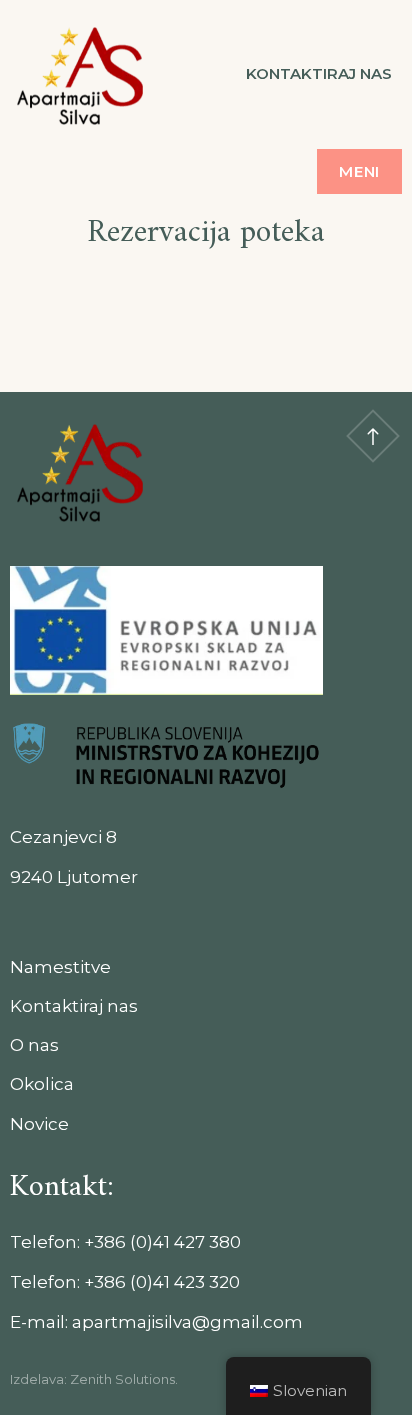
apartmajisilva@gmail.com (187, 1322)
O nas (34, 1045)
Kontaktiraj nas (319, 73)
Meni (359, 171)
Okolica (42, 1084)
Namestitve (60, 967)
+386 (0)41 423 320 (162, 1282)
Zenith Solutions (122, 1379)
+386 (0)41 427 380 (162, 1242)
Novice (39, 1124)
